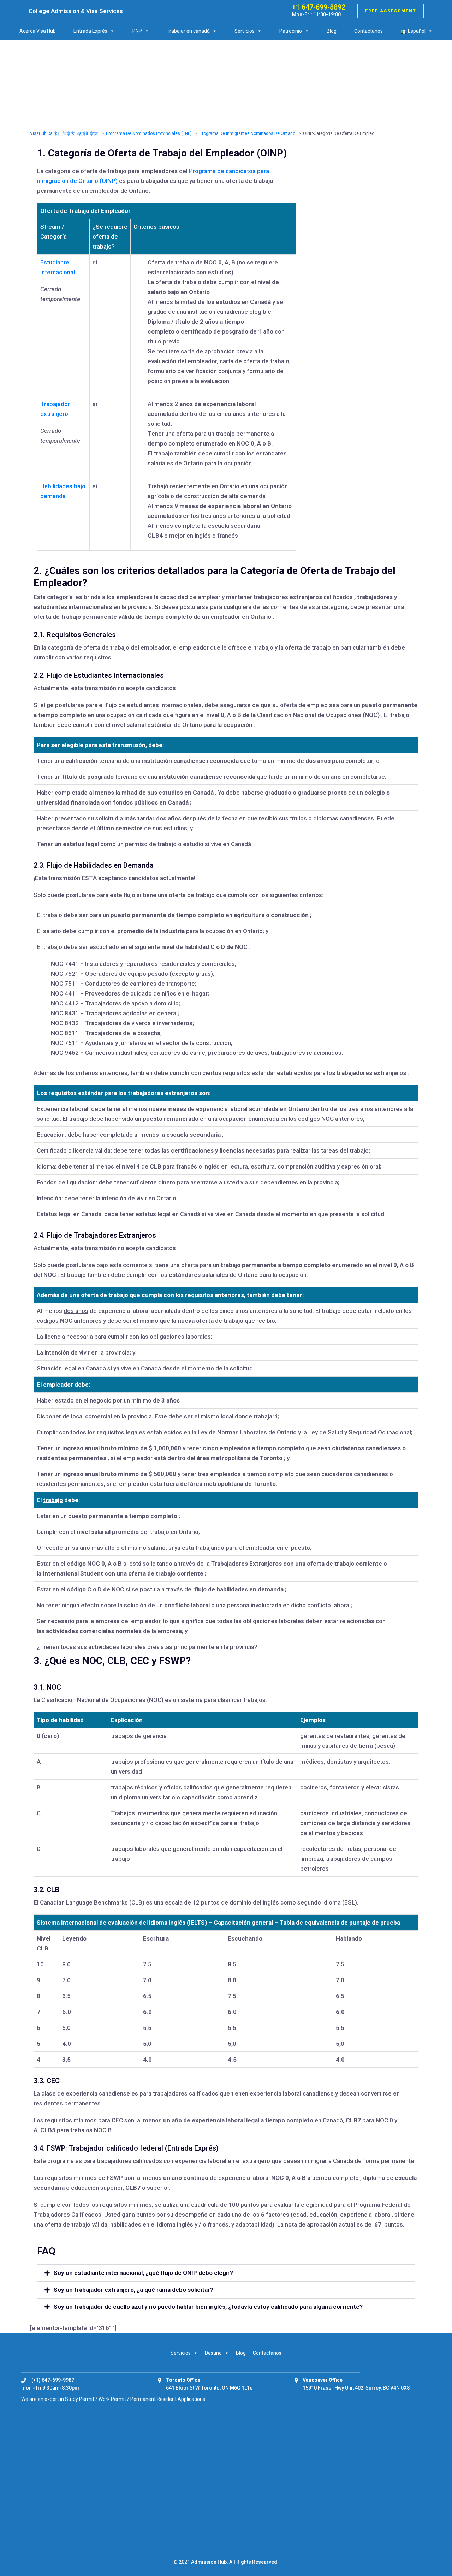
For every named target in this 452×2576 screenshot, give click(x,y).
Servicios (245, 31)
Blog (332, 31)
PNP (137, 31)
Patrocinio (291, 31)
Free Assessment (391, 11)
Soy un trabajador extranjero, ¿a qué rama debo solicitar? (133, 2290)
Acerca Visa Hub (38, 31)
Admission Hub (209, 2562)
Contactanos (368, 31)
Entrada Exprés (90, 31)
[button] (226, 2273)
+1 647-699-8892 (319, 7)
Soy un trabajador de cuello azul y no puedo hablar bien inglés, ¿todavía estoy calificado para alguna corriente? (208, 2307)
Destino (213, 2353)
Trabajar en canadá (188, 31)
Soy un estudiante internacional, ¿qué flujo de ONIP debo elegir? (143, 2273)
